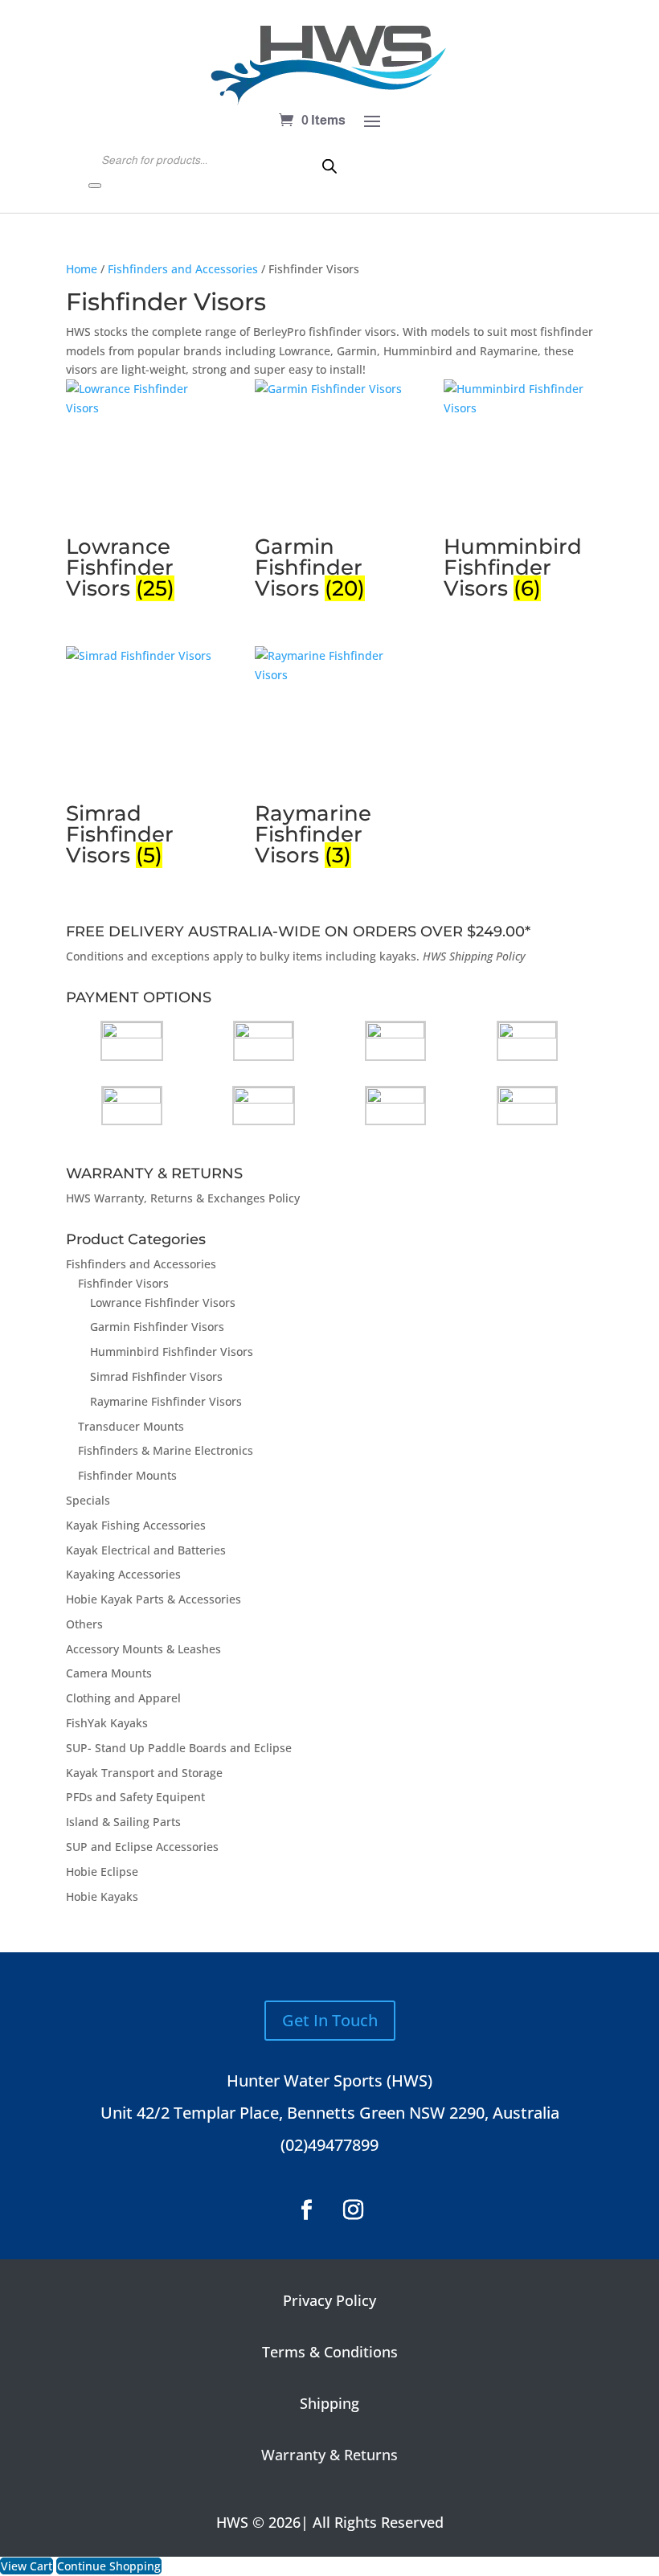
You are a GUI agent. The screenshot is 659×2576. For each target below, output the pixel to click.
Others (84, 1624)
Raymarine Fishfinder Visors (166, 1401)
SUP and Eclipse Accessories (142, 1847)
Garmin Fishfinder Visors (157, 1327)
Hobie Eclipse (102, 1872)
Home (82, 269)
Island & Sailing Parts (123, 1822)
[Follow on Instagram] (353, 2210)
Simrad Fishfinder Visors (156, 1376)
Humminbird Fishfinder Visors (172, 1351)
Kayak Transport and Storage (144, 1773)
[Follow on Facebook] (306, 2210)
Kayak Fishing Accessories (136, 1525)
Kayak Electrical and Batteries (146, 1550)
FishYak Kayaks (107, 1723)
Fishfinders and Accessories (183, 269)
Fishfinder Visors (123, 1283)
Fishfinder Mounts (127, 1475)
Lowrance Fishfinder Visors (163, 1302)
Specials (88, 1500)
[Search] (95, 186)
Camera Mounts (109, 1673)
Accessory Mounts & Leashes (143, 1649)
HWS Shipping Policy (474, 956)
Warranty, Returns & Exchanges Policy (197, 1198)
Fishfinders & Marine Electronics (166, 1450)
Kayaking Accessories (123, 1574)
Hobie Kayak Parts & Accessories (153, 1599)
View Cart (27, 2566)
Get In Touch (330, 2020)
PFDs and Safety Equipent (135, 1797)
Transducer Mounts (131, 1426)
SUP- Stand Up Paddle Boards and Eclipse (179, 1748)
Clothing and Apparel (123, 1698)
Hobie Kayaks (102, 1896)
